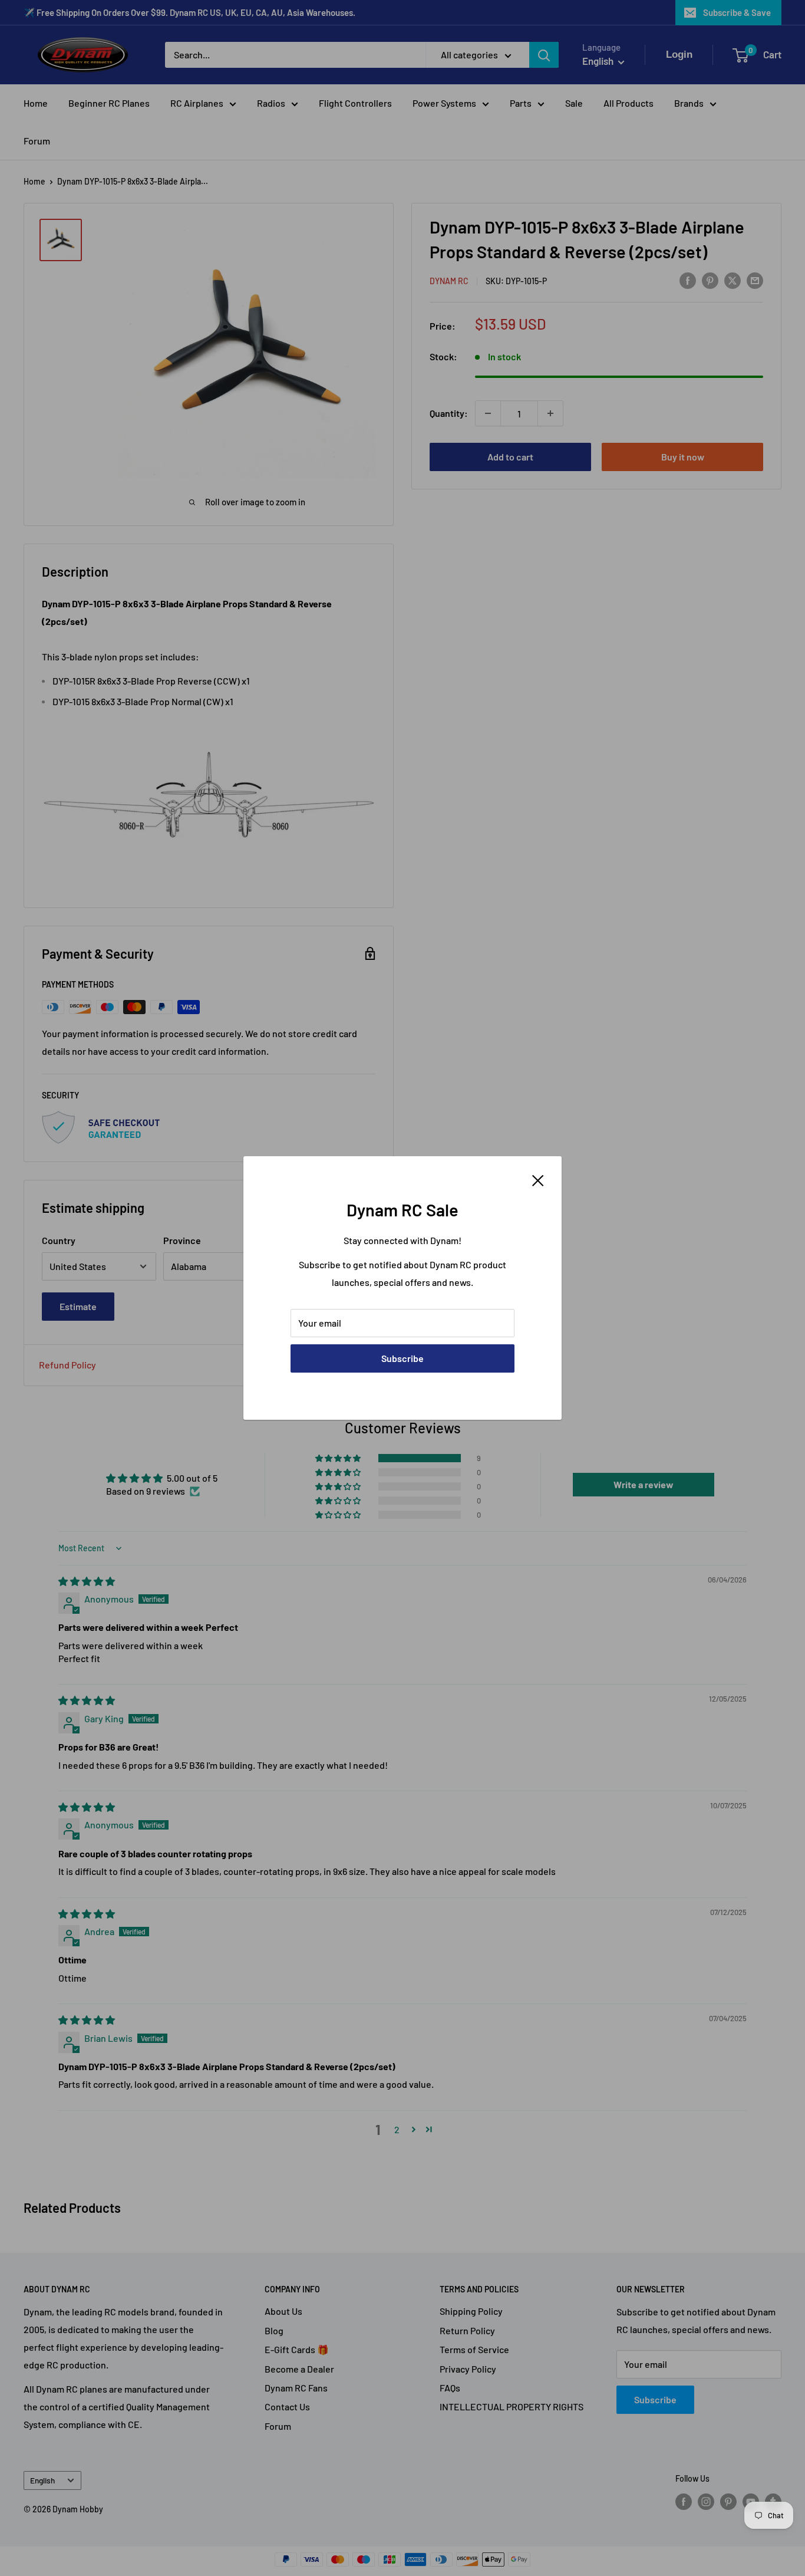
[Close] (538, 1179)
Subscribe (402, 1358)
